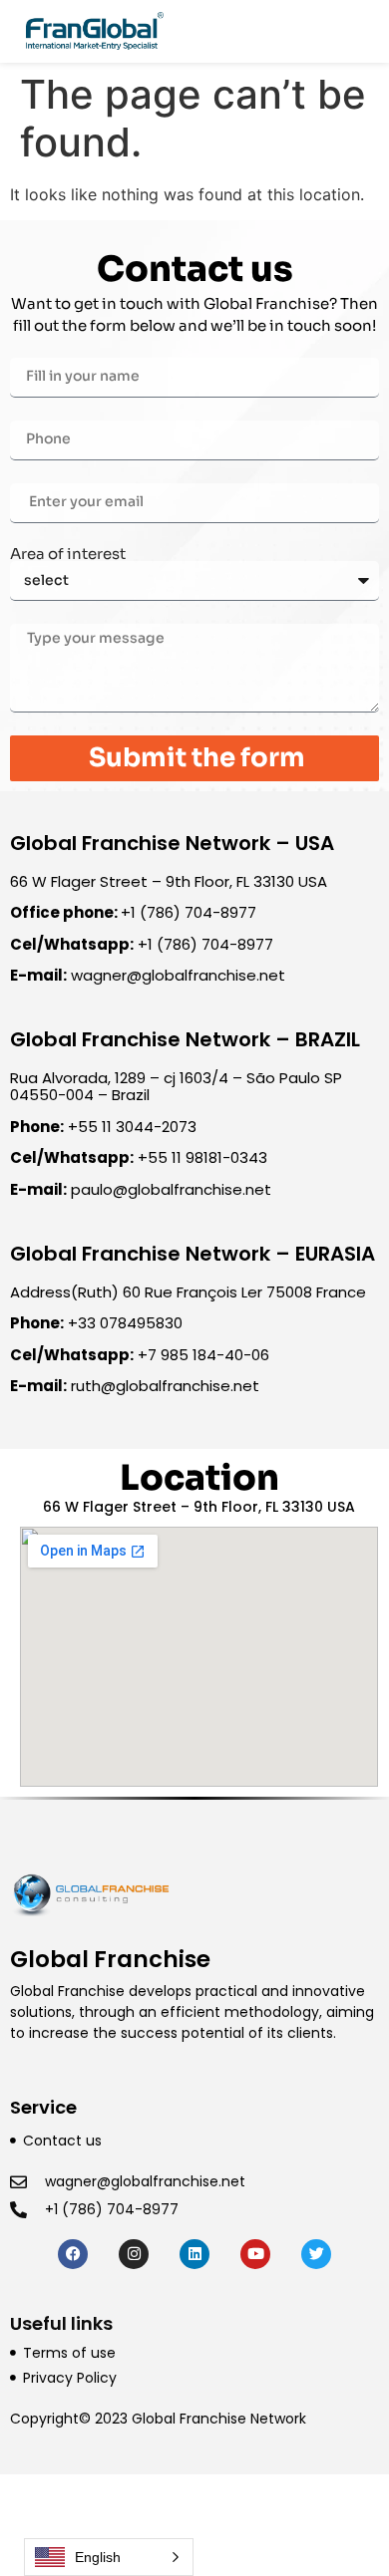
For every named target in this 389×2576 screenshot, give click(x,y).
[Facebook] (73, 2254)
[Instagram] (134, 2254)
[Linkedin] (194, 2254)
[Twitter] (316, 2254)
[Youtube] (255, 2254)
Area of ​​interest (68, 554)
